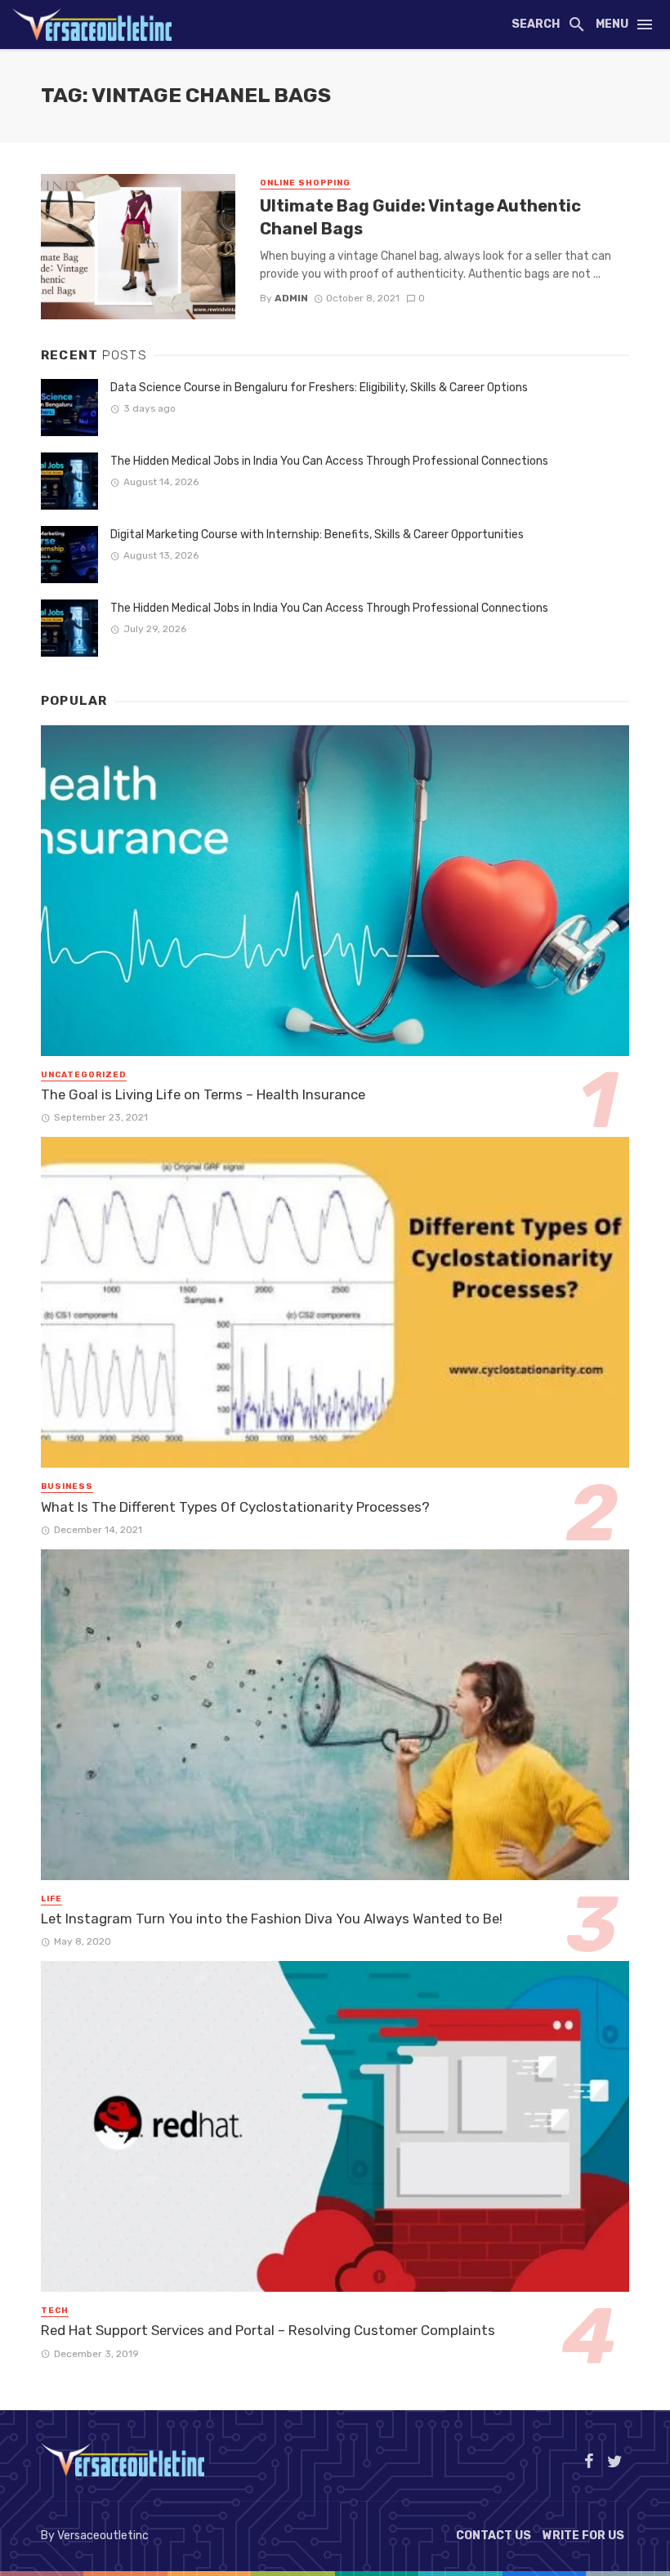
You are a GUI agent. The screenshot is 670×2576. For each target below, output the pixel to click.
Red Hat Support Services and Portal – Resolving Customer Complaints (268, 2330)
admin (291, 298)
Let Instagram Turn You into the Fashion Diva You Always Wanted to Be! (272, 1919)
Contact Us (494, 2536)
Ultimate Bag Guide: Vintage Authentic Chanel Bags (420, 217)
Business (67, 1486)
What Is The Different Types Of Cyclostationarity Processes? (235, 1507)
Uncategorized (84, 1075)
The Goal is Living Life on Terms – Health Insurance (203, 1094)
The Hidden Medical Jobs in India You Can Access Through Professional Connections (329, 461)
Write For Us (583, 2536)
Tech (55, 2311)
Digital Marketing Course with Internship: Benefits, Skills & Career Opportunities (317, 535)
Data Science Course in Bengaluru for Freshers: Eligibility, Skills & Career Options (319, 388)
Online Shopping (305, 183)
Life (51, 1899)
